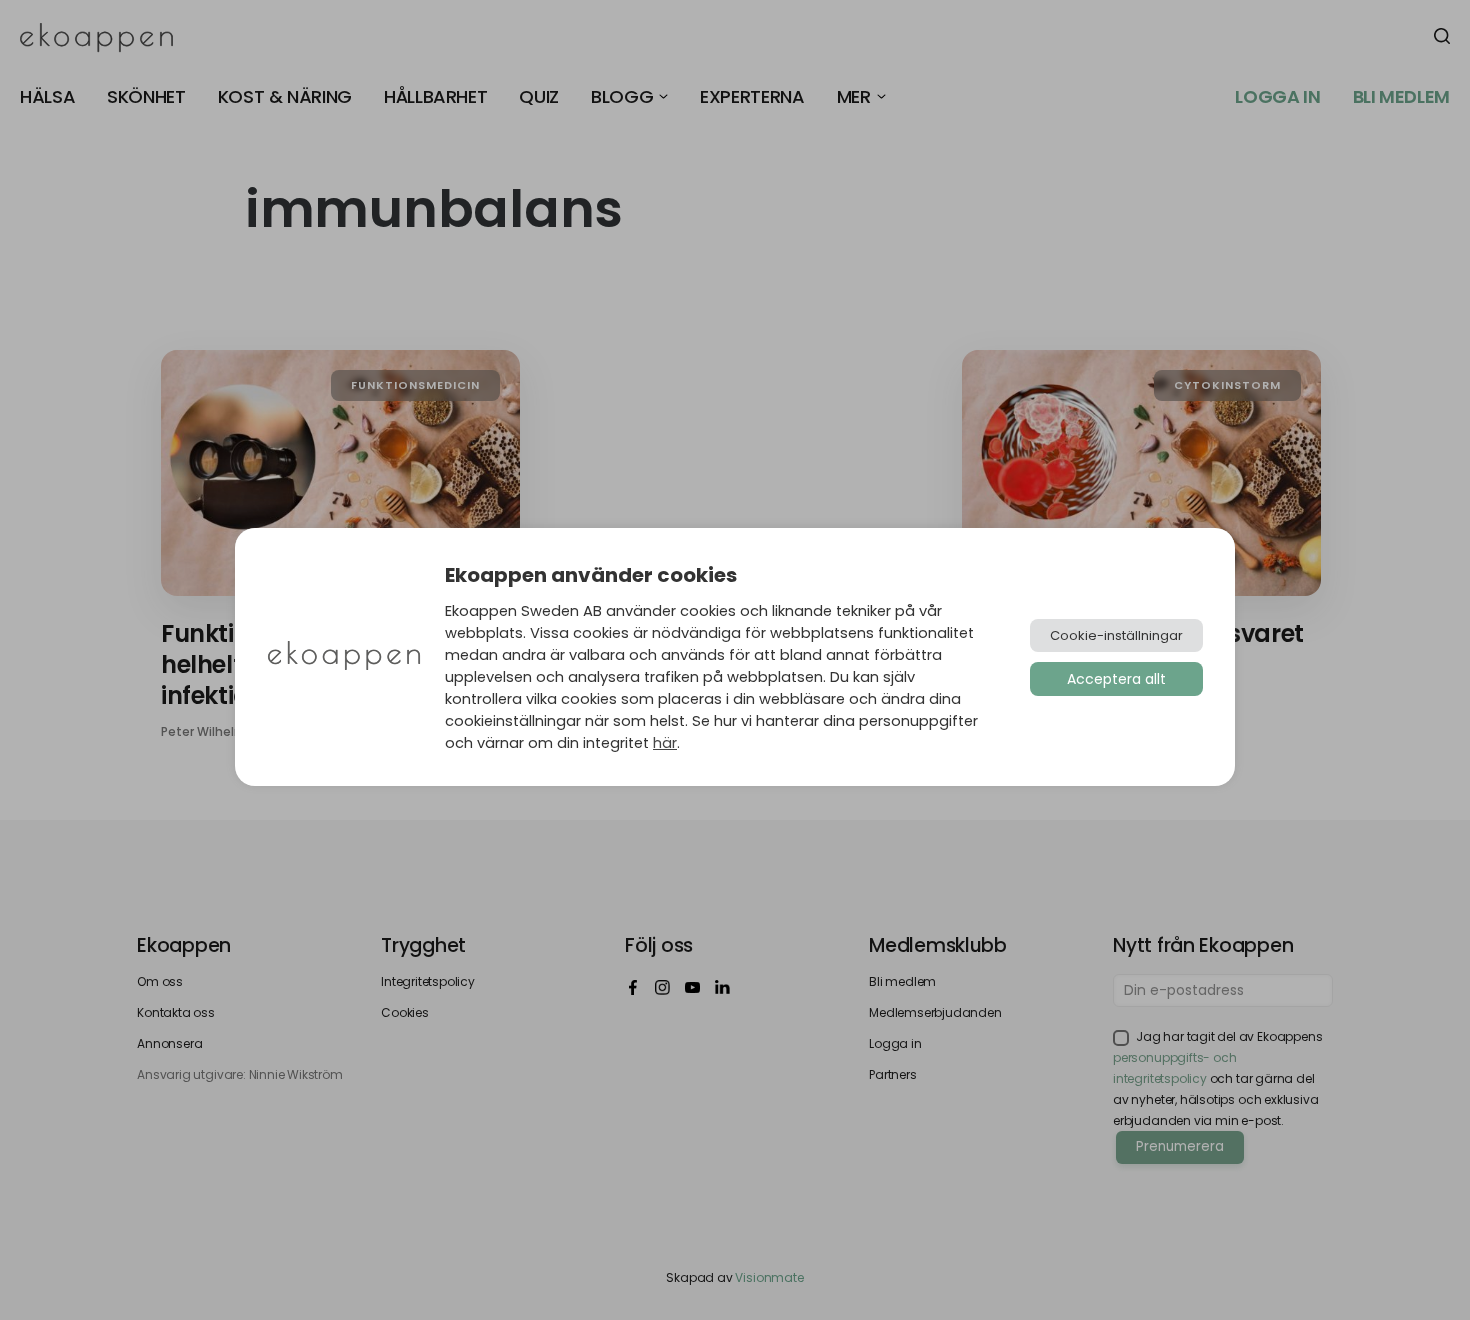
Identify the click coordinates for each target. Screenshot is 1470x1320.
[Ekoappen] (344, 657)
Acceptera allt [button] (1116, 679)
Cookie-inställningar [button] (1116, 635)
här (665, 743)
